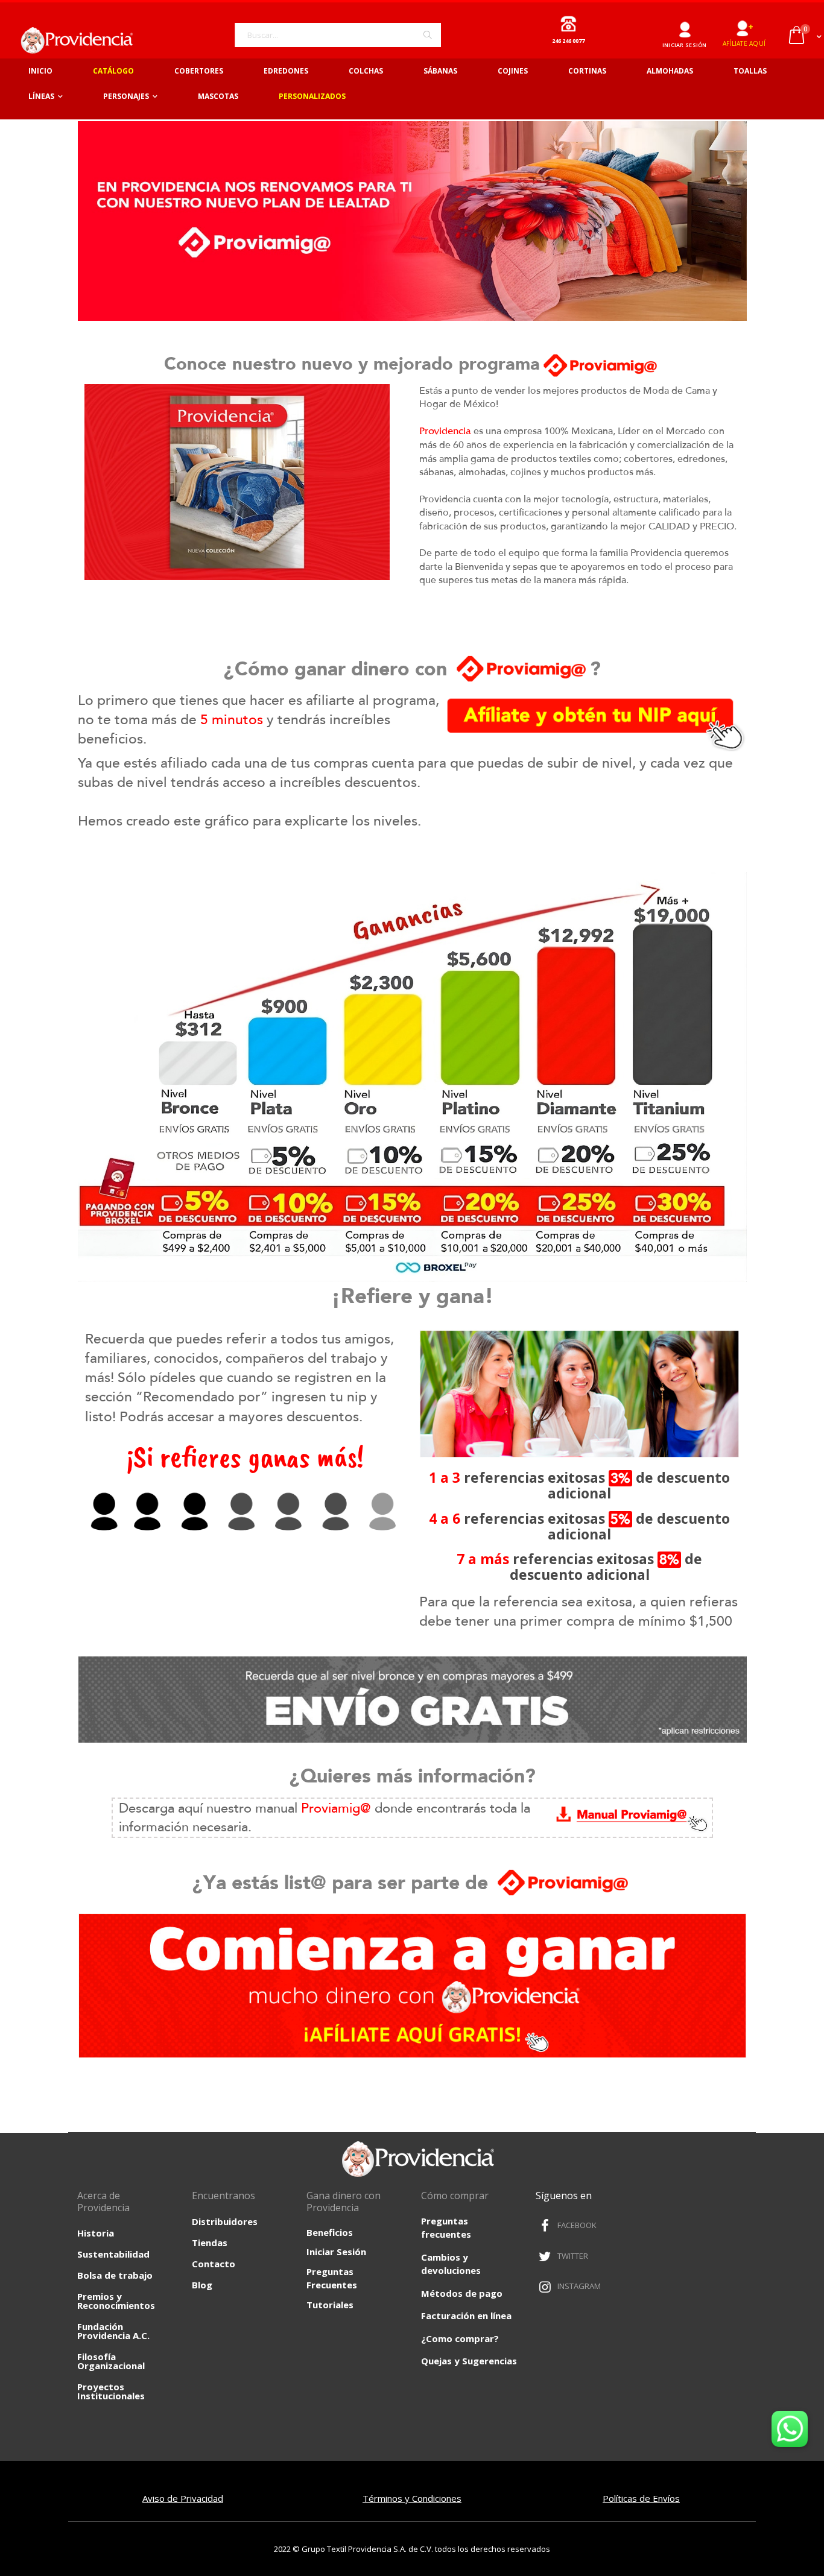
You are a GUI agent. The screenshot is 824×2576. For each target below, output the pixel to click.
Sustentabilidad (113, 2254)
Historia (96, 2233)
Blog (202, 2285)
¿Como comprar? (460, 2338)
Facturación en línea (466, 2316)
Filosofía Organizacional (111, 2361)
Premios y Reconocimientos (116, 2301)
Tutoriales (330, 2305)
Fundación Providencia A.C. (113, 2331)
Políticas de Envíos (641, 2498)
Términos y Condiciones (412, 2498)
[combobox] (338, 35)
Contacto (214, 2264)
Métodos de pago (462, 2293)
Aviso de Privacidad (183, 2498)
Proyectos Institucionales (111, 2391)
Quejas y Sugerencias (469, 2361)
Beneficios (330, 2232)
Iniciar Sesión (336, 2252)
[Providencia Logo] (72, 40)
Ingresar (684, 25)
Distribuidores (225, 2221)
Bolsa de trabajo (115, 2275)
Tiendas (210, 2243)
